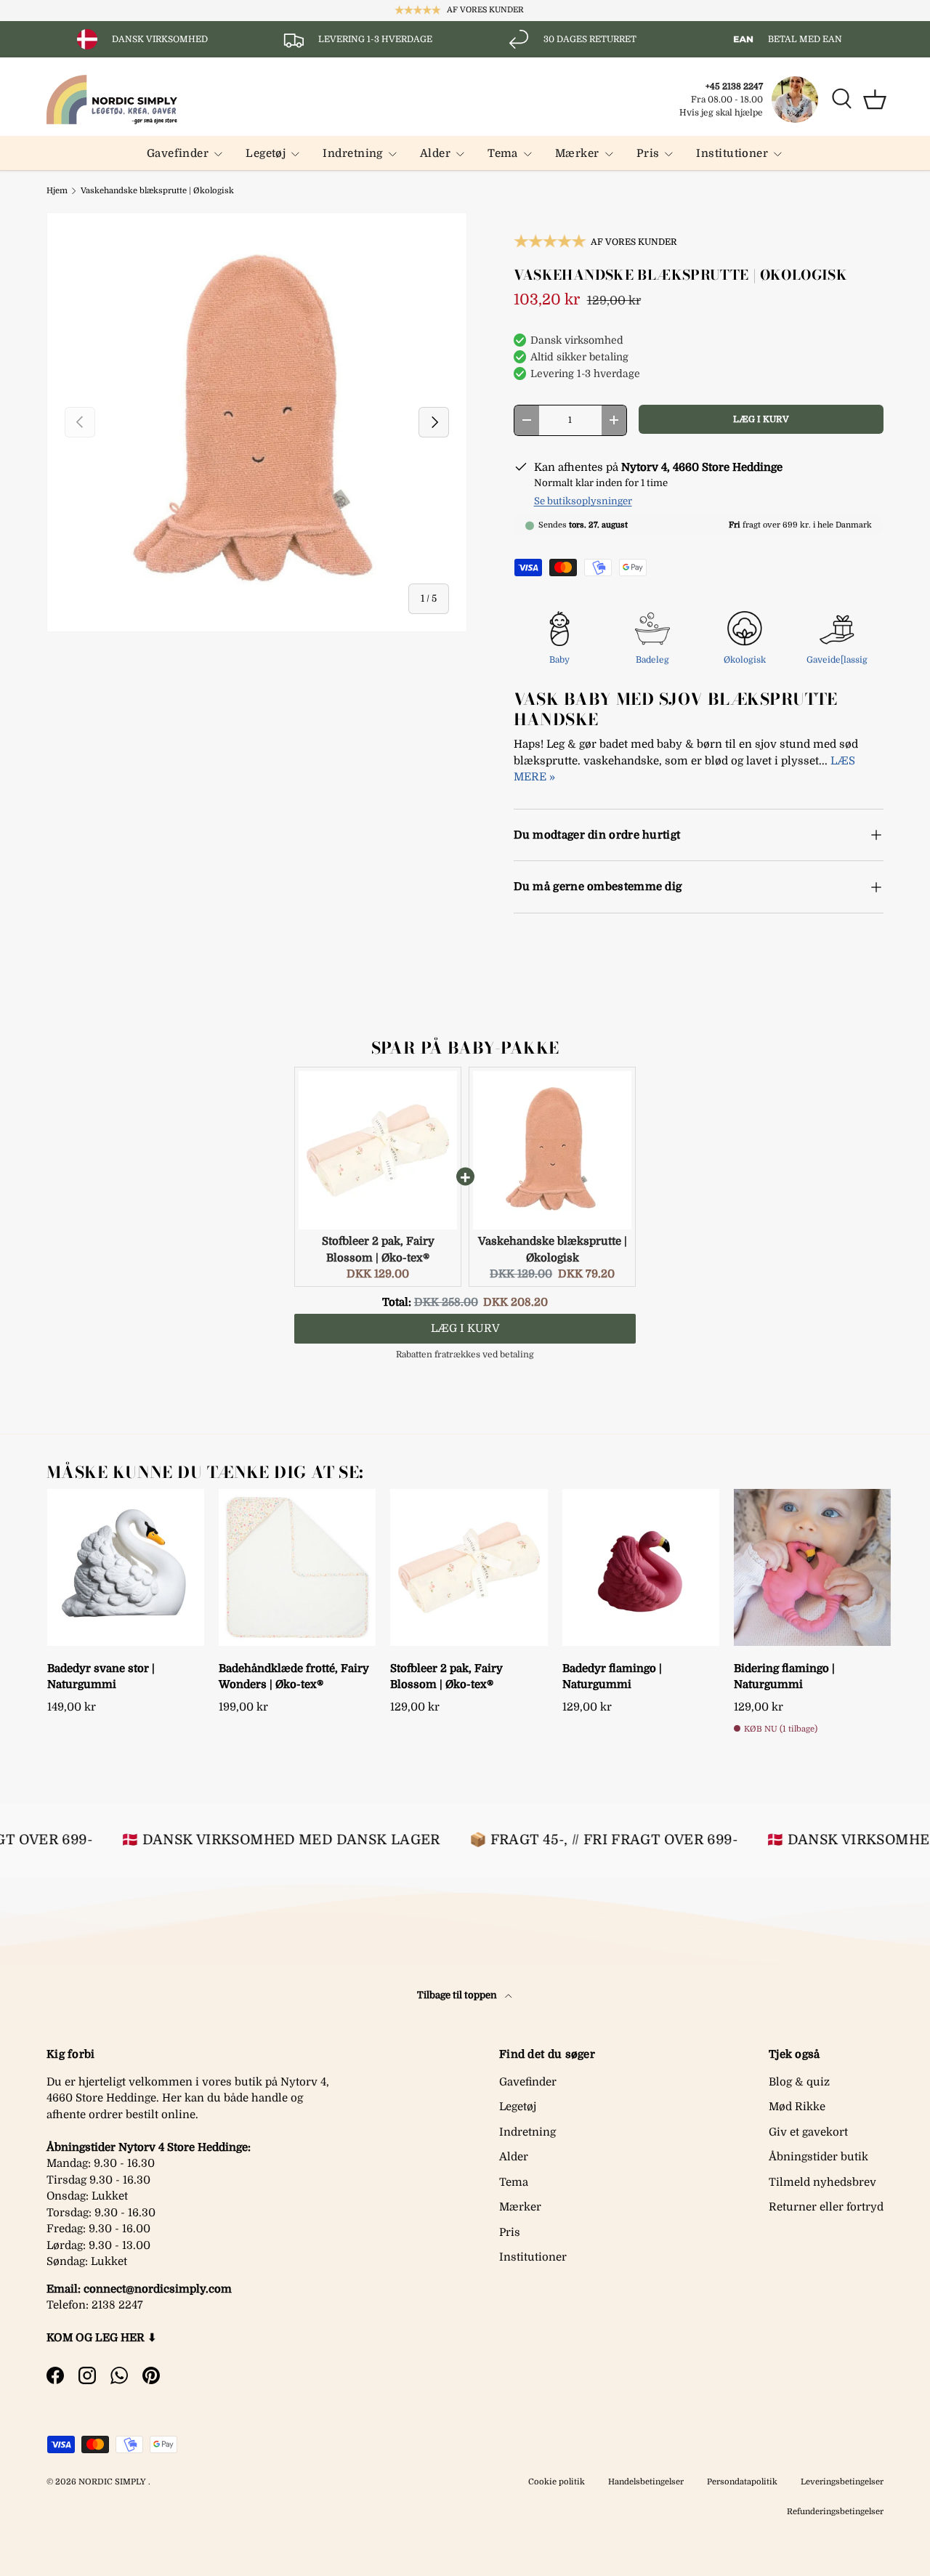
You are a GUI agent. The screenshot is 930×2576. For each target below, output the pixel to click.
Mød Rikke (797, 2107)
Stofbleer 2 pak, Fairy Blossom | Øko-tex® (446, 1677)
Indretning (353, 153)
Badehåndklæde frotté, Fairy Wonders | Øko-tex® (294, 1677)
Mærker (577, 153)
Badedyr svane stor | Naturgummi (101, 1677)
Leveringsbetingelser (842, 2482)
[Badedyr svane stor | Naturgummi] (126, 1567)
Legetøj (266, 153)
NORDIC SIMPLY (112, 2482)
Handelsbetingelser (646, 2482)
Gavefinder (178, 153)
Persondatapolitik (742, 2482)
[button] (875, 100)
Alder (435, 153)
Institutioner (732, 153)
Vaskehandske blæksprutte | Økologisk (157, 191)
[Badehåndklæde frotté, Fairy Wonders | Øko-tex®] (297, 1567)
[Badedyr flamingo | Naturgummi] (641, 1567)
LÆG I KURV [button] (465, 1328)
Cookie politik (557, 2482)
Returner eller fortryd (826, 2207)
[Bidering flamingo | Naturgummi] (812, 1567)
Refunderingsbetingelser (835, 2512)
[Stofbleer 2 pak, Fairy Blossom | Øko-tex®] (469, 1567)
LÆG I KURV (761, 419)
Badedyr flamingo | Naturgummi (612, 1677)
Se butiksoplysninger (583, 501)
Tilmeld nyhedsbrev (822, 2182)
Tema (503, 153)
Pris (648, 153)
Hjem (57, 191)
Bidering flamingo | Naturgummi (784, 1677)
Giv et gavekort (808, 2132)
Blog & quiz (799, 2082)
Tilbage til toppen (458, 1995)
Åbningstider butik (818, 2157)
